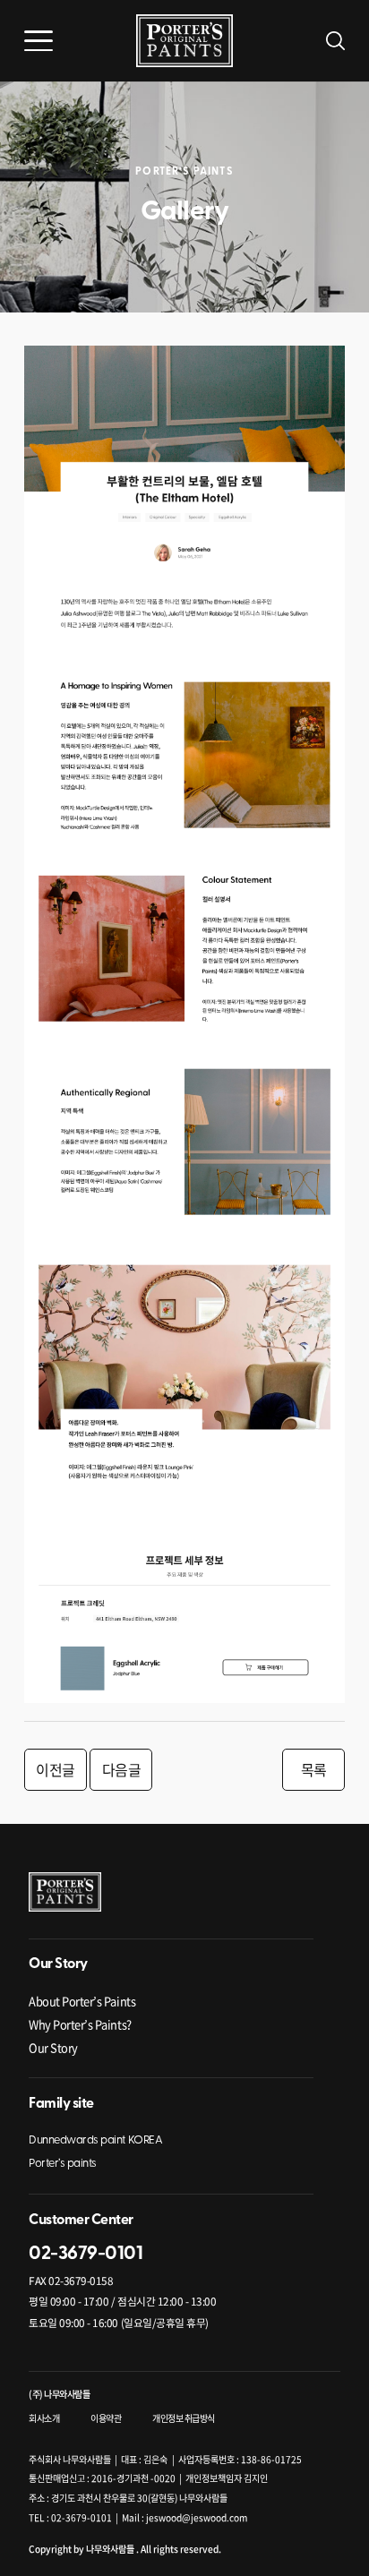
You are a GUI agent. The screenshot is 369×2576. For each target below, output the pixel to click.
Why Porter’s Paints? (80, 2024)
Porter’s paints (63, 2164)
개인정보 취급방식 (184, 2418)
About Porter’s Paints (82, 2001)
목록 (314, 1769)
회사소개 (44, 2418)
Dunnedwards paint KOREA (95, 2140)
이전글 (56, 1769)
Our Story (53, 2047)
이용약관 (106, 2418)
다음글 (122, 1769)
